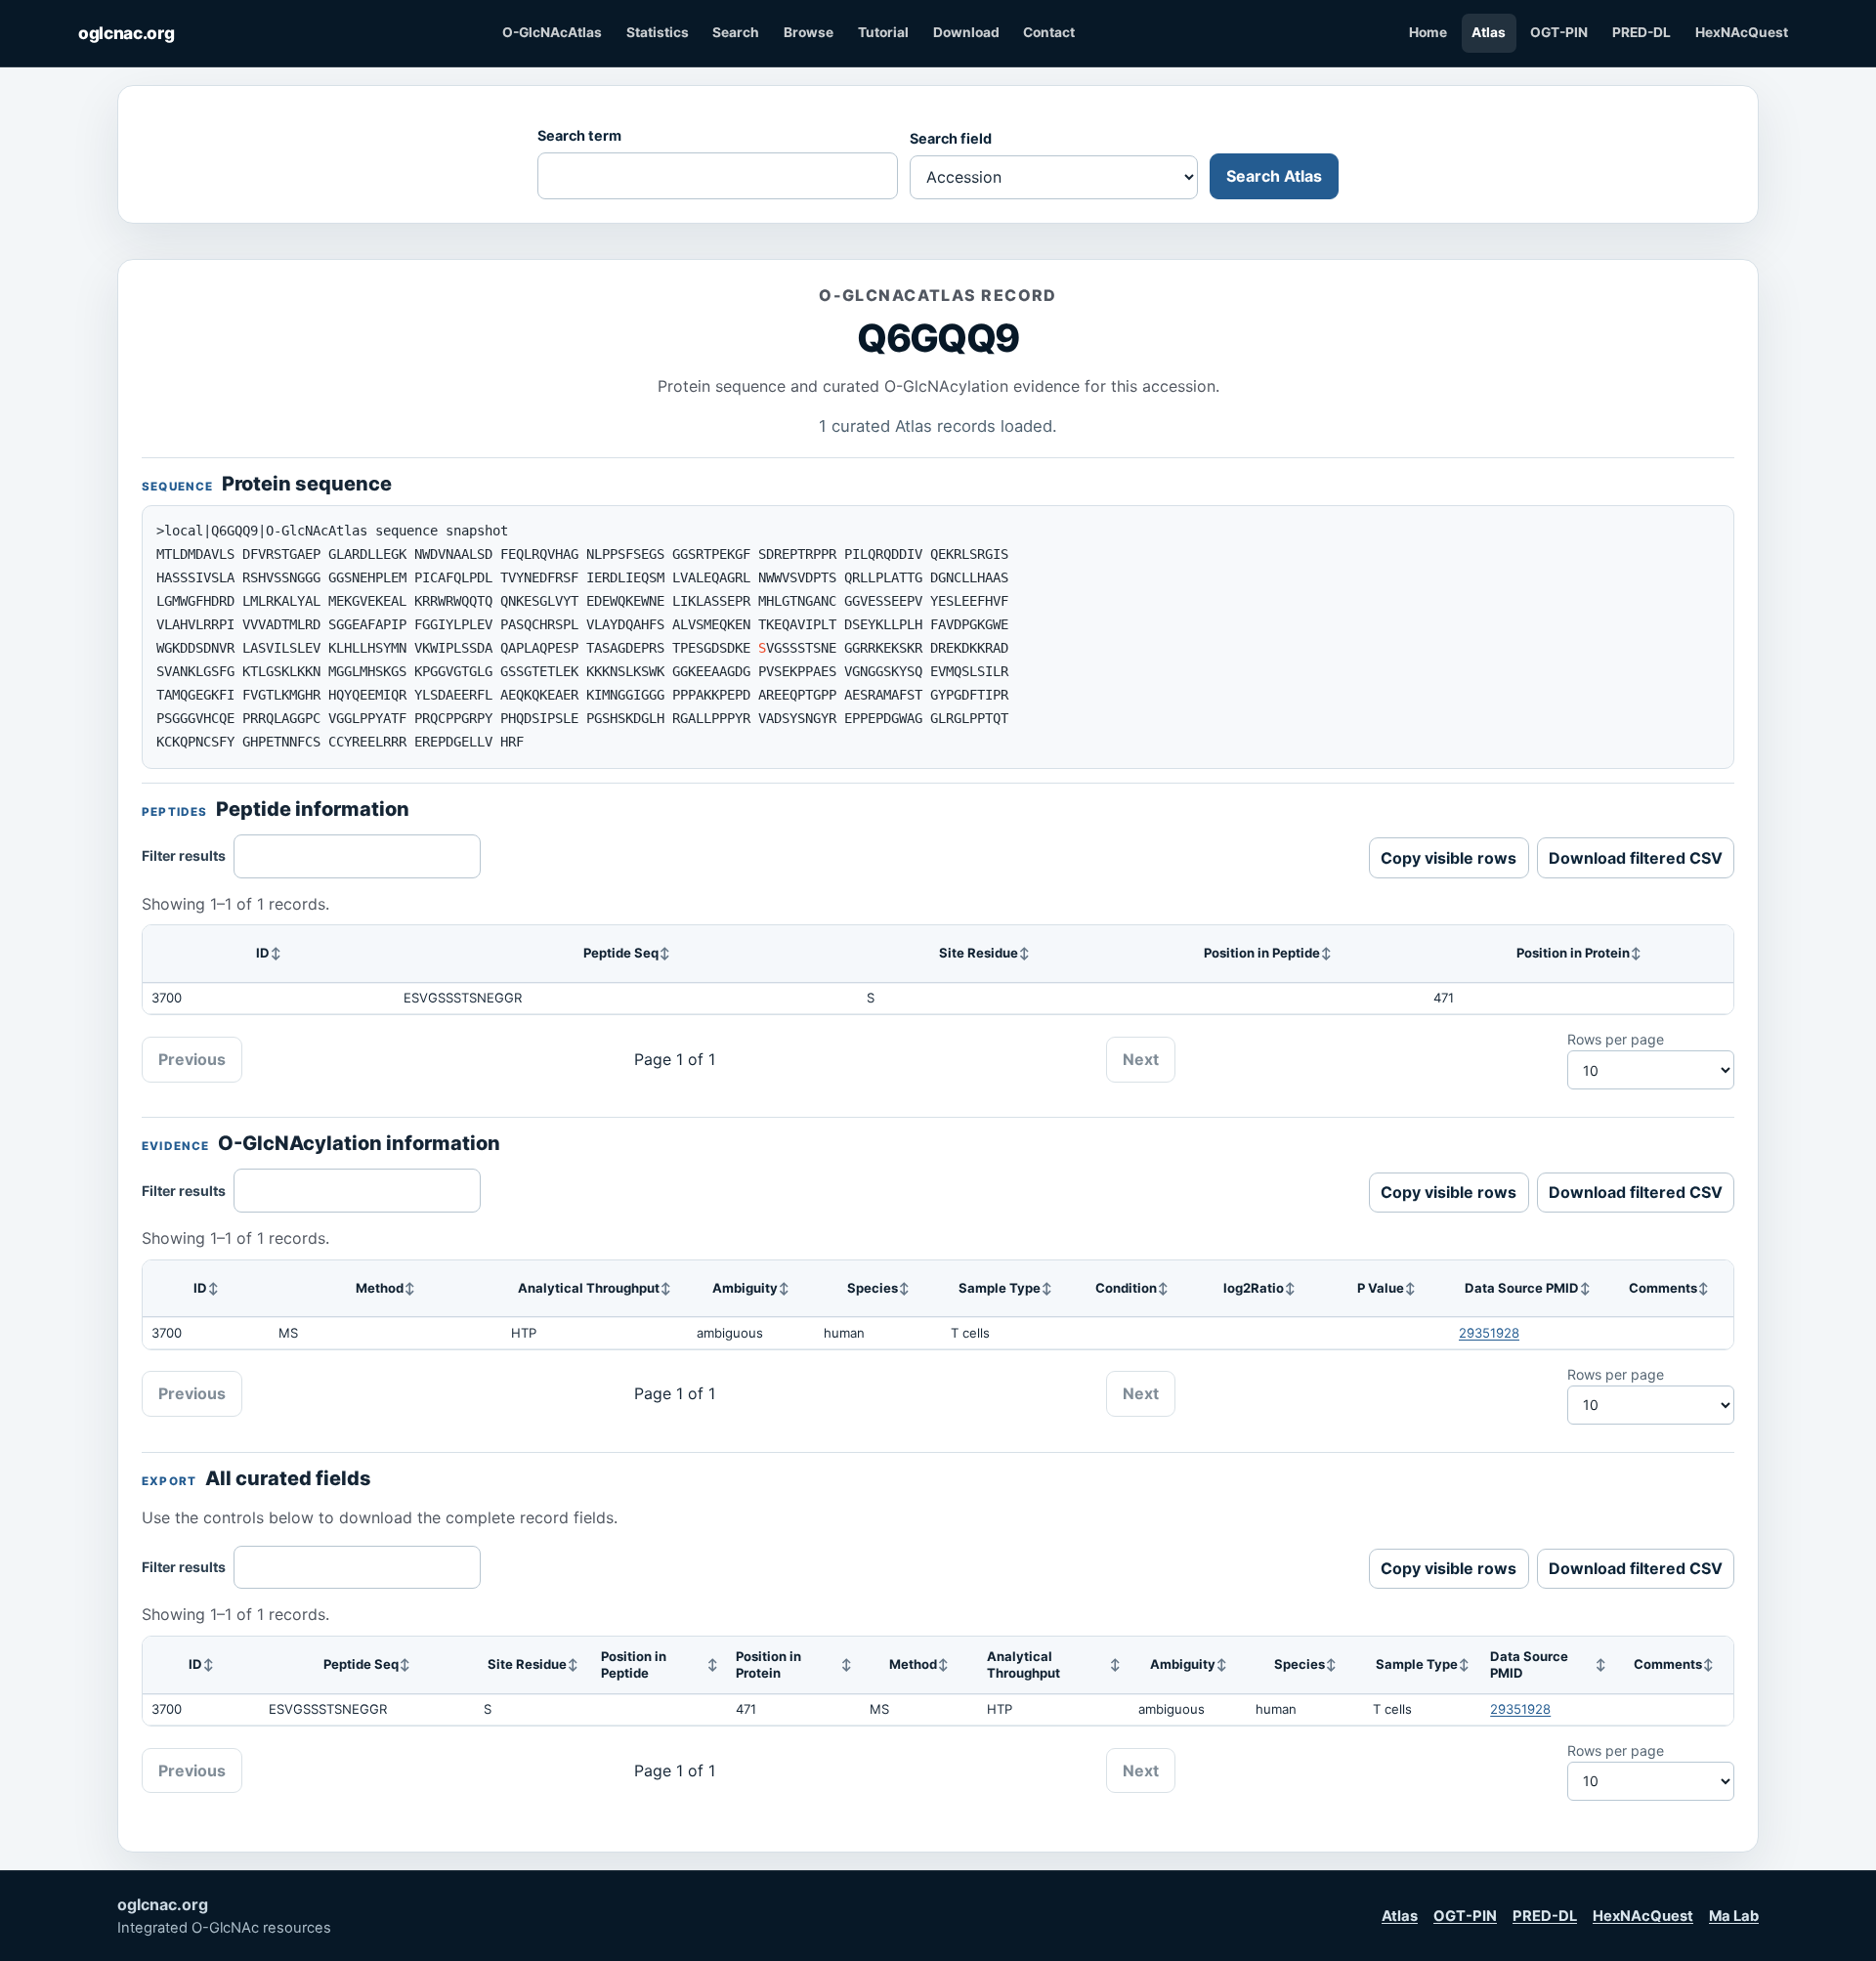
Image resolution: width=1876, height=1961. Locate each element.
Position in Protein (1573, 953)
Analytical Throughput (589, 1288)
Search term (579, 135)
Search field (951, 138)
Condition (1126, 1288)
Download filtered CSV (1636, 858)
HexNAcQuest (1742, 32)
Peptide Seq (621, 953)
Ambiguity (745, 1288)
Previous (192, 1059)
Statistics (658, 32)
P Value (1381, 1288)
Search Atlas (1274, 176)
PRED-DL (1641, 32)
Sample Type (1000, 1288)
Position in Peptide (1262, 953)
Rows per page (1616, 1039)
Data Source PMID (1522, 1288)
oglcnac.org (126, 33)
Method (380, 1288)
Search (736, 32)
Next (1141, 1059)
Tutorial (883, 32)
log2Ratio (1254, 1288)
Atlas (1489, 32)
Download (966, 32)
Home (1428, 32)
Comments (1663, 1288)
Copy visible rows (1449, 858)
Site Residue (979, 953)
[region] (938, 970)
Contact (1049, 32)
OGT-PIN (1559, 32)
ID (263, 953)
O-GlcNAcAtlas (552, 32)
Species (873, 1288)
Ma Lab (1734, 1916)
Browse (809, 32)
